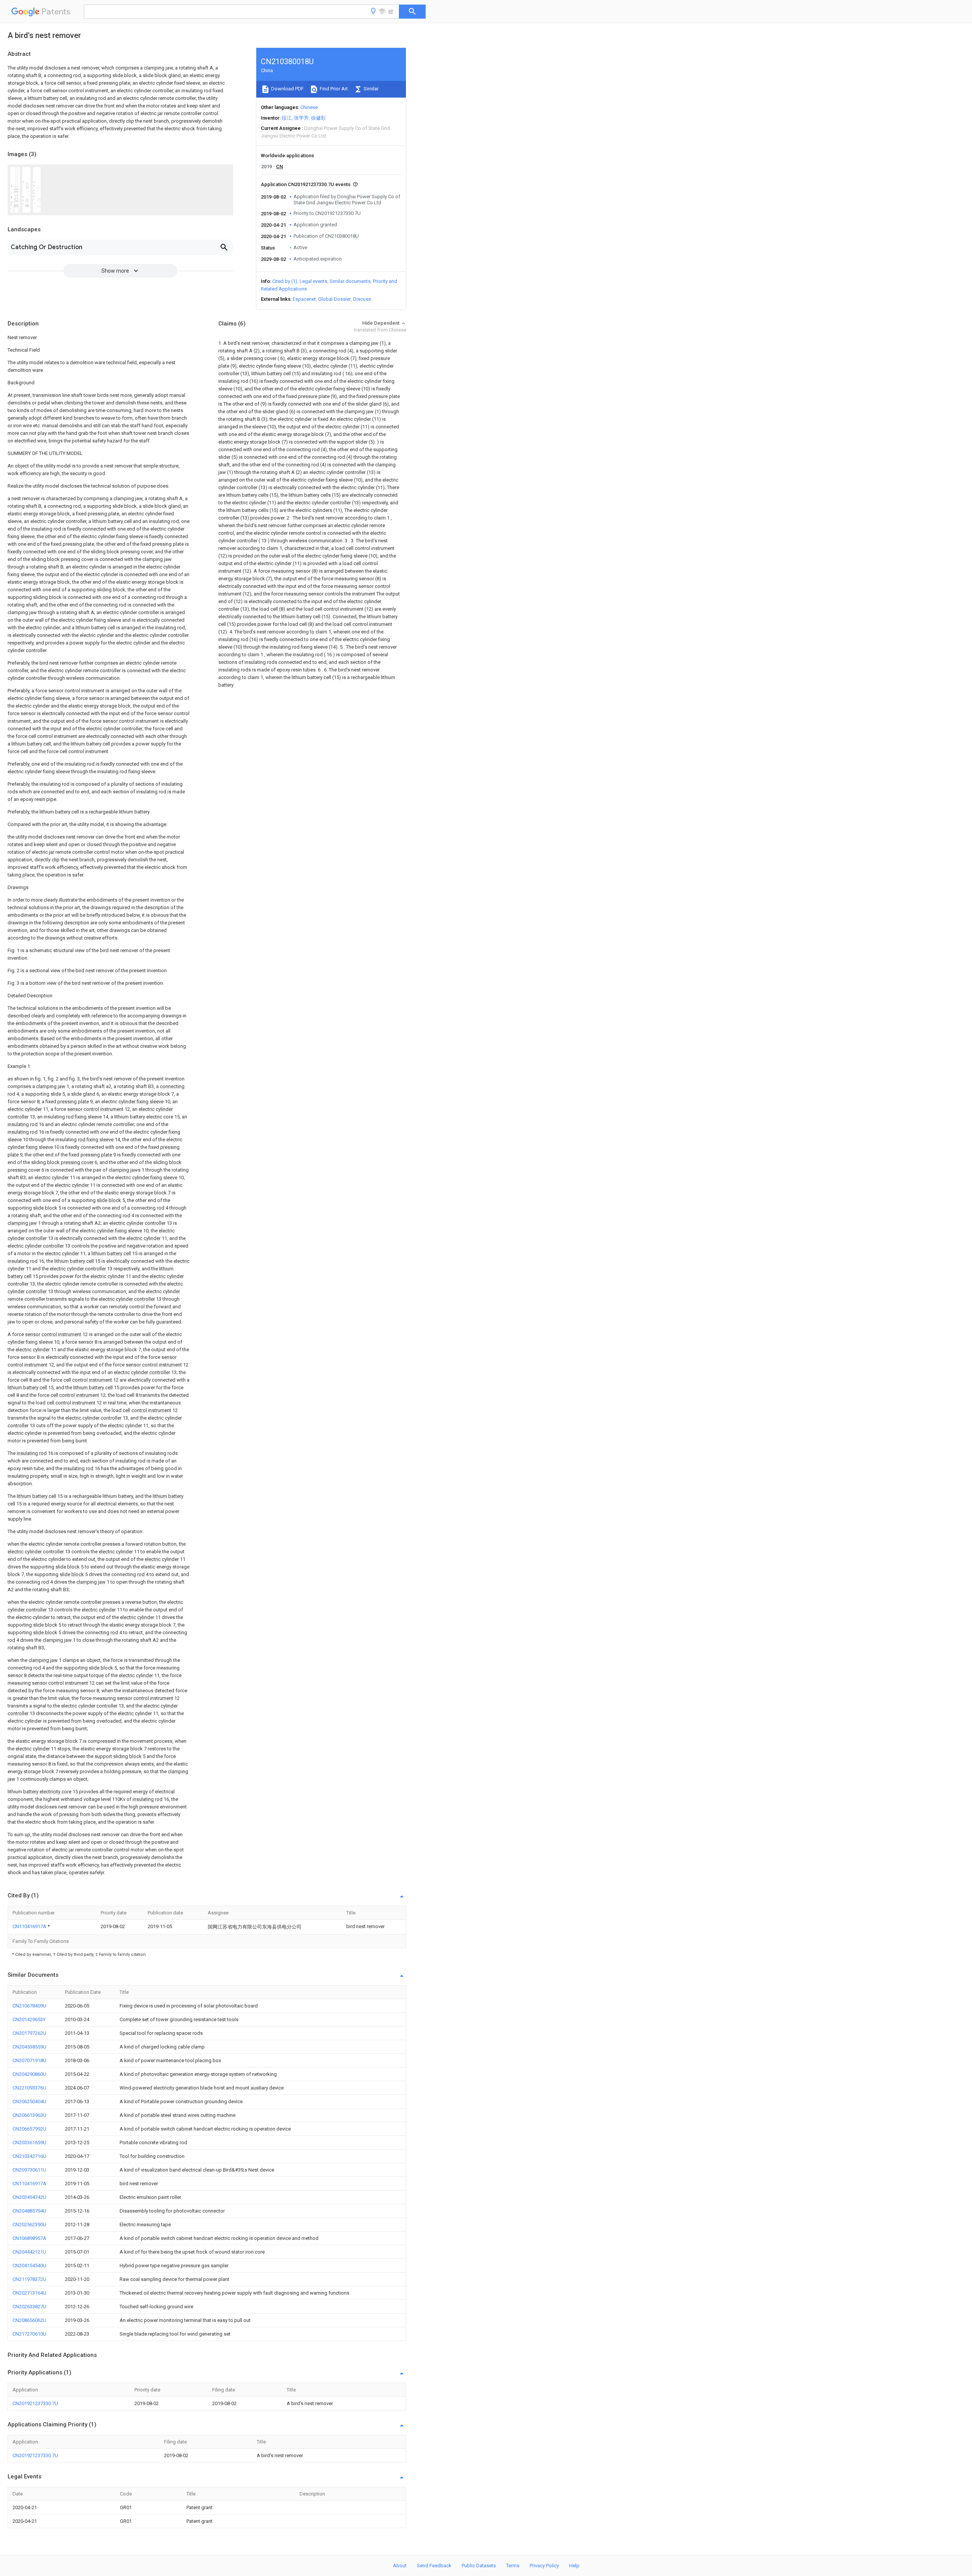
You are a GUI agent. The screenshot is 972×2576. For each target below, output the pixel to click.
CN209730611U (29, 2170)
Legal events (313, 281)
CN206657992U (29, 2129)
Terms (513, 2566)
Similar (371, 89)
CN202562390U (29, 2225)
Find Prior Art (333, 89)
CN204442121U (29, 2252)
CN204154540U (29, 2266)
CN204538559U (29, 2047)
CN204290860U (29, 2074)
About (400, 2566)
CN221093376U (29, 2088)
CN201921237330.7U (35, 2403)
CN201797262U (29, 2033)
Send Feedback (434, 2566)
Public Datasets (479, 2566)
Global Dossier (335, 299)
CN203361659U (29, 2142)
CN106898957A (29, 2238)
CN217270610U (29, 2334)
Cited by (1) (285, 281)
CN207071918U (29, 2060)
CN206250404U (29, 2101)
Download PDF (287, 89)
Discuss (362, 299)
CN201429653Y (29, 2019)
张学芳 (301, 118)
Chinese (309, 107)
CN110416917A (30, 1926)
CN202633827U (29, 2307)
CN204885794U (29, 2211)
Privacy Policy (544, 2566)
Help (574, 2566)
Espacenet (304, 299)
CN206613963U (29, 2115)
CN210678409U (29, 2006)
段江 (287, 118)
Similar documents (350, 281)
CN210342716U (29, 2156)
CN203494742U (29, 2197)
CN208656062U (29, 2320)
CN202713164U (29, 2293)
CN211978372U (29, 2279)
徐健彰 (318, 118)
